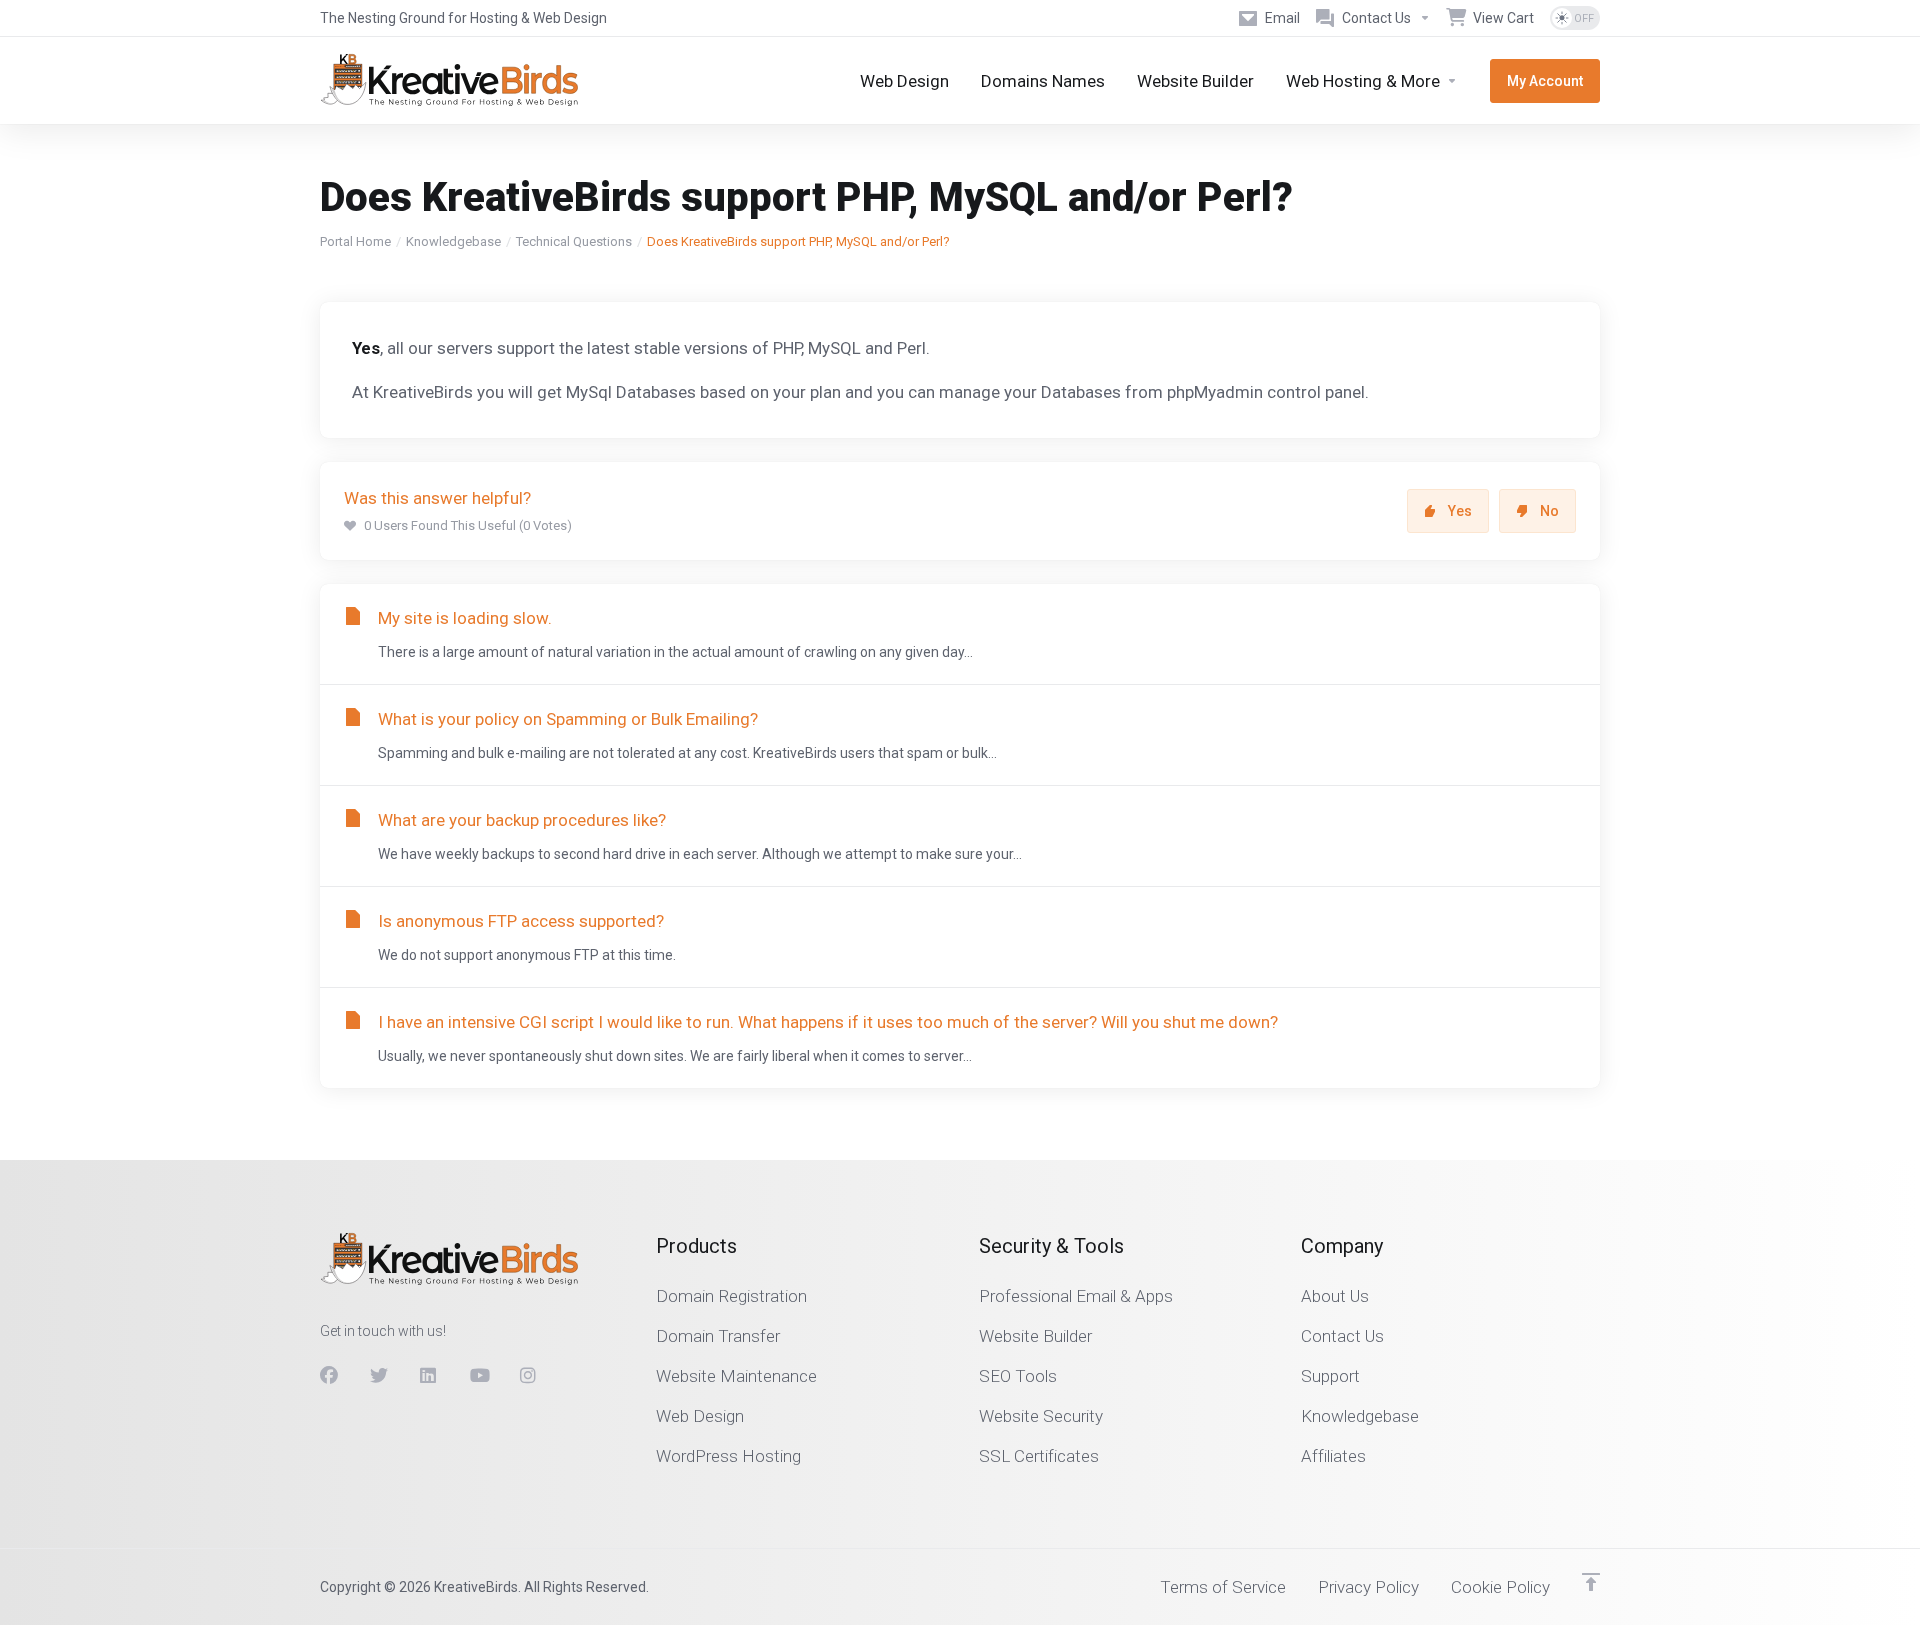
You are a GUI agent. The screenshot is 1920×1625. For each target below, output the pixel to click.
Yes (1460, 511)
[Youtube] (479, 1376)
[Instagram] (529, 1376)
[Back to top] (1591, 1582)
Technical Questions (574, 241)
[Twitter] (379, 1376)
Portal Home (355, 241)
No (1549, 511)
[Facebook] (329, 1376)
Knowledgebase (453, 241)
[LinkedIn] (429, 1376)
